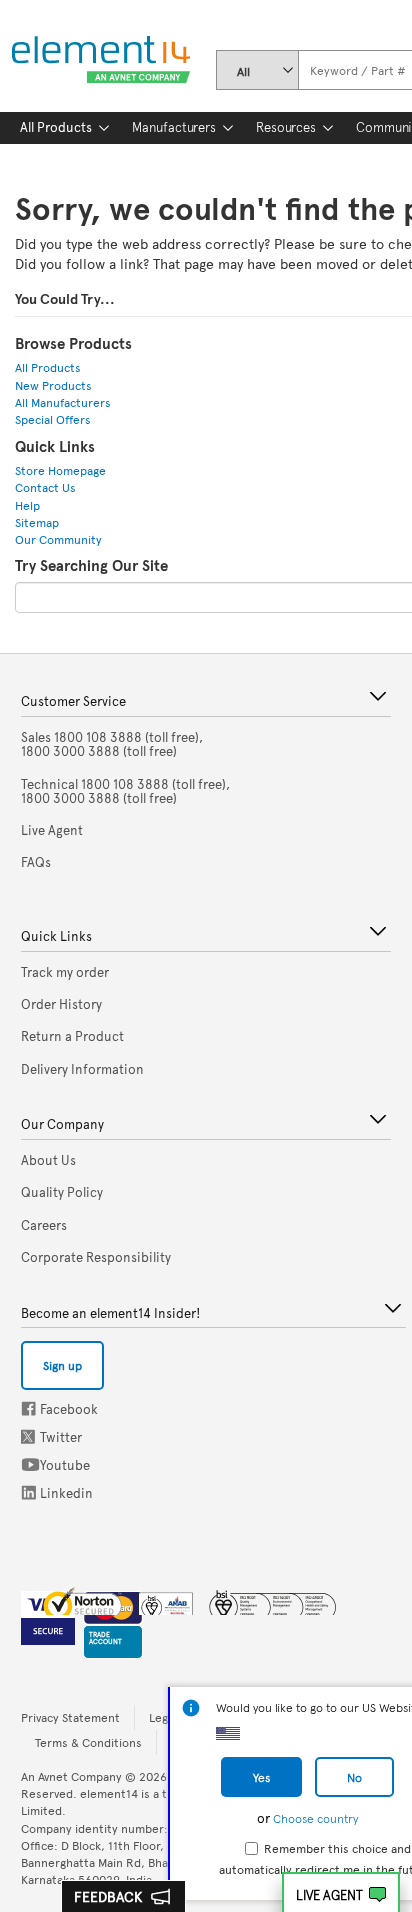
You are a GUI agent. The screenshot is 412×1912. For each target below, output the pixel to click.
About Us (48, 1160)
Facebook (28, 1408)
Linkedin (29, 1492)
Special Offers (53, 419)
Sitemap (37, 522)
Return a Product (72, 1036)
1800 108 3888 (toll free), (112, 744)
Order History (61, 1004)
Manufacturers (174, 127)
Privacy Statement (70, 1717)
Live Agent (329, 1895)
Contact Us (45, 487)
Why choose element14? (91, 157)
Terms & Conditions (88, 1742)
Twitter (30, 1436)
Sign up (62, 1365)
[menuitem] (56, 128)
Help (27, 505)
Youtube (30, 1464)
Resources (286, 127)
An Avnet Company (71, 1776)
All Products (56, 127)
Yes (261, 1777)
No (354, 1777)
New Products (53, 385)
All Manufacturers (63, 402)
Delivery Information (82, 1069)
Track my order (65, 972)
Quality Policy (62, 1192)
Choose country (315, 1818)
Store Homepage (60, 470)
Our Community (58, 539)
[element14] (97, 60)
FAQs (36, 862)
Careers (44, 1225)
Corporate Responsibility (96, 1257)
